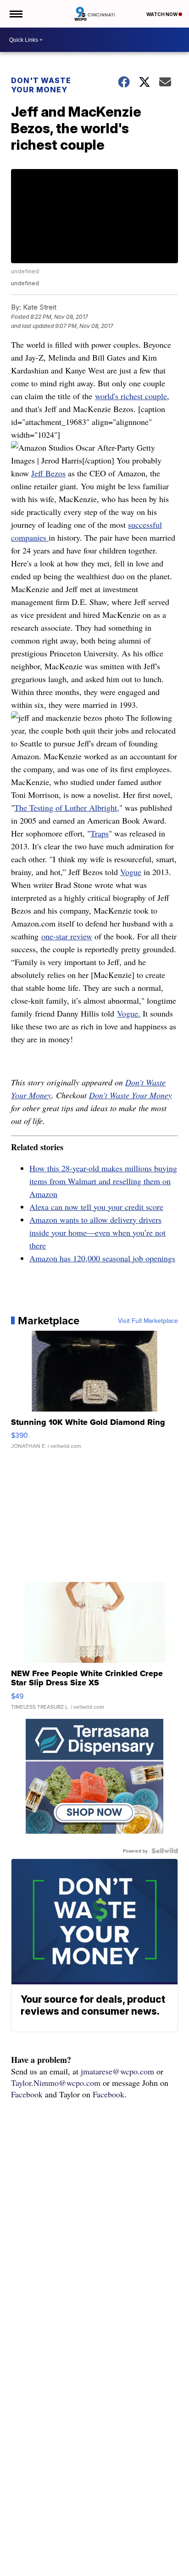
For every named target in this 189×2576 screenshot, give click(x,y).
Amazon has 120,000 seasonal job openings (102, 1258)
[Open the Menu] (15, 14)
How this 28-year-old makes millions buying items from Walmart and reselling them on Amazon (103, 1181)
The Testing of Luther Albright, (67, 808)
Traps (100, 833)
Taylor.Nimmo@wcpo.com (56, 2083)
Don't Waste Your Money (41, 85)
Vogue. (129, 1013)
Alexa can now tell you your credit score (96, 1207)
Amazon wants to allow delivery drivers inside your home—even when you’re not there (97, 1232)
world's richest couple (131, 396)
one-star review (67, 936)
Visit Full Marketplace (148, 1321)
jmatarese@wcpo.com (117, 2071)
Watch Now (162, 14)
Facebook (27, 2094)
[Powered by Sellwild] (165, 1851)
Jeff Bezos (48, 473)
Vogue (131, 872)
